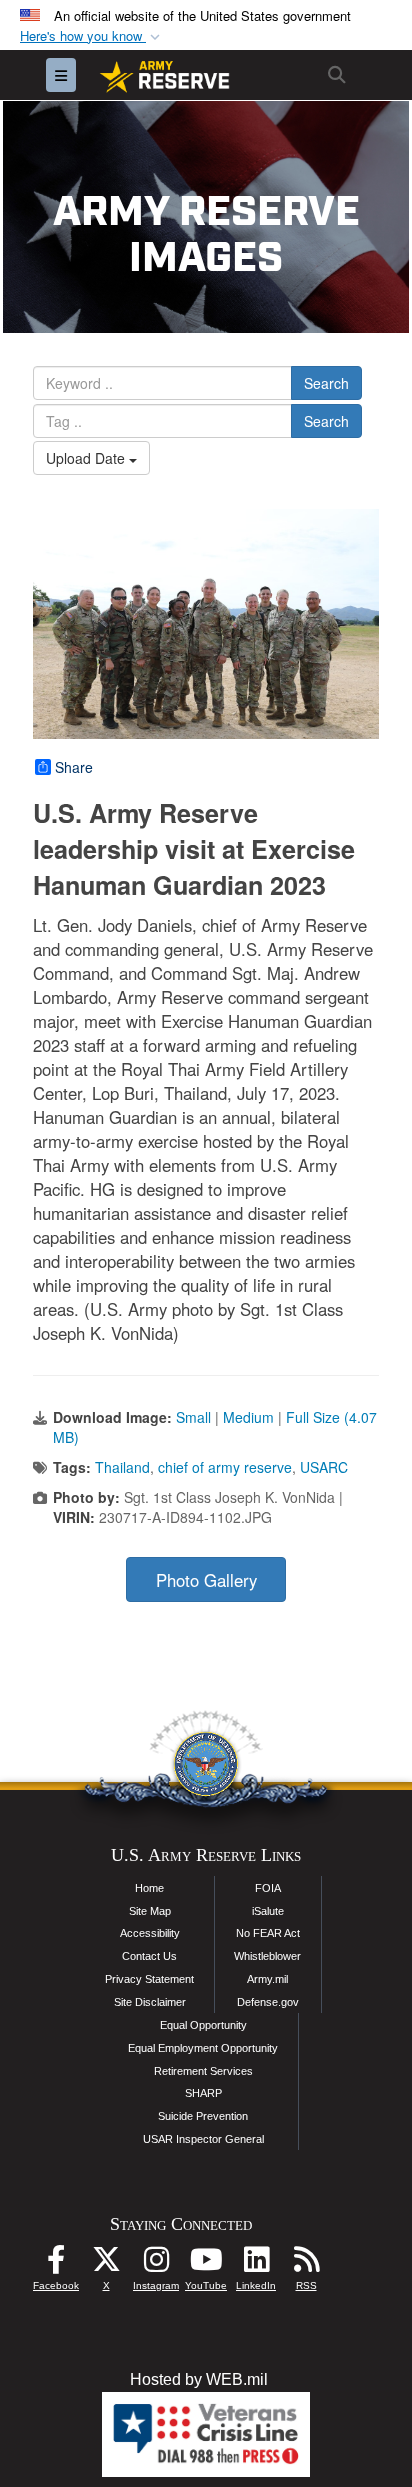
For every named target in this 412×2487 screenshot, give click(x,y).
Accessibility (150, 1933)
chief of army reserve (225, 1467)
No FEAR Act (268, 1933)
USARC (324, 1467)
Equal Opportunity (203, 2025)
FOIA (268, 1888)
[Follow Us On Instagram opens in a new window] (156, 2264)
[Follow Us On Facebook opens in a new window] (56, 2264)
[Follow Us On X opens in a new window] (106, 2264)
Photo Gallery (206, 1580)
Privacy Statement (149, 1979)
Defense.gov (268, 2002)
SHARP (203, 2093)
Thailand (122, 1467)
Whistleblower (267, 1956)
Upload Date (87, 458)
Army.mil (267, 1979)
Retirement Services (203, 2071)
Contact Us (149, 1956)
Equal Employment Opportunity (203, 2048)
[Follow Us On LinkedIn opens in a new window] (256, 2264)
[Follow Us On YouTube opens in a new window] (206, 2264)
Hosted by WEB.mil (199, 2379)
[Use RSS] (306, 2264)
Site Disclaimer (150, 2002)
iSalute (268, 1911)
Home (149, 1888)
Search (326, 383)
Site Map (150, 1911)
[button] (92, 36)
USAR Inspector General (203, 2139)
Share (74, 767)
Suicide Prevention (203, 2116)
